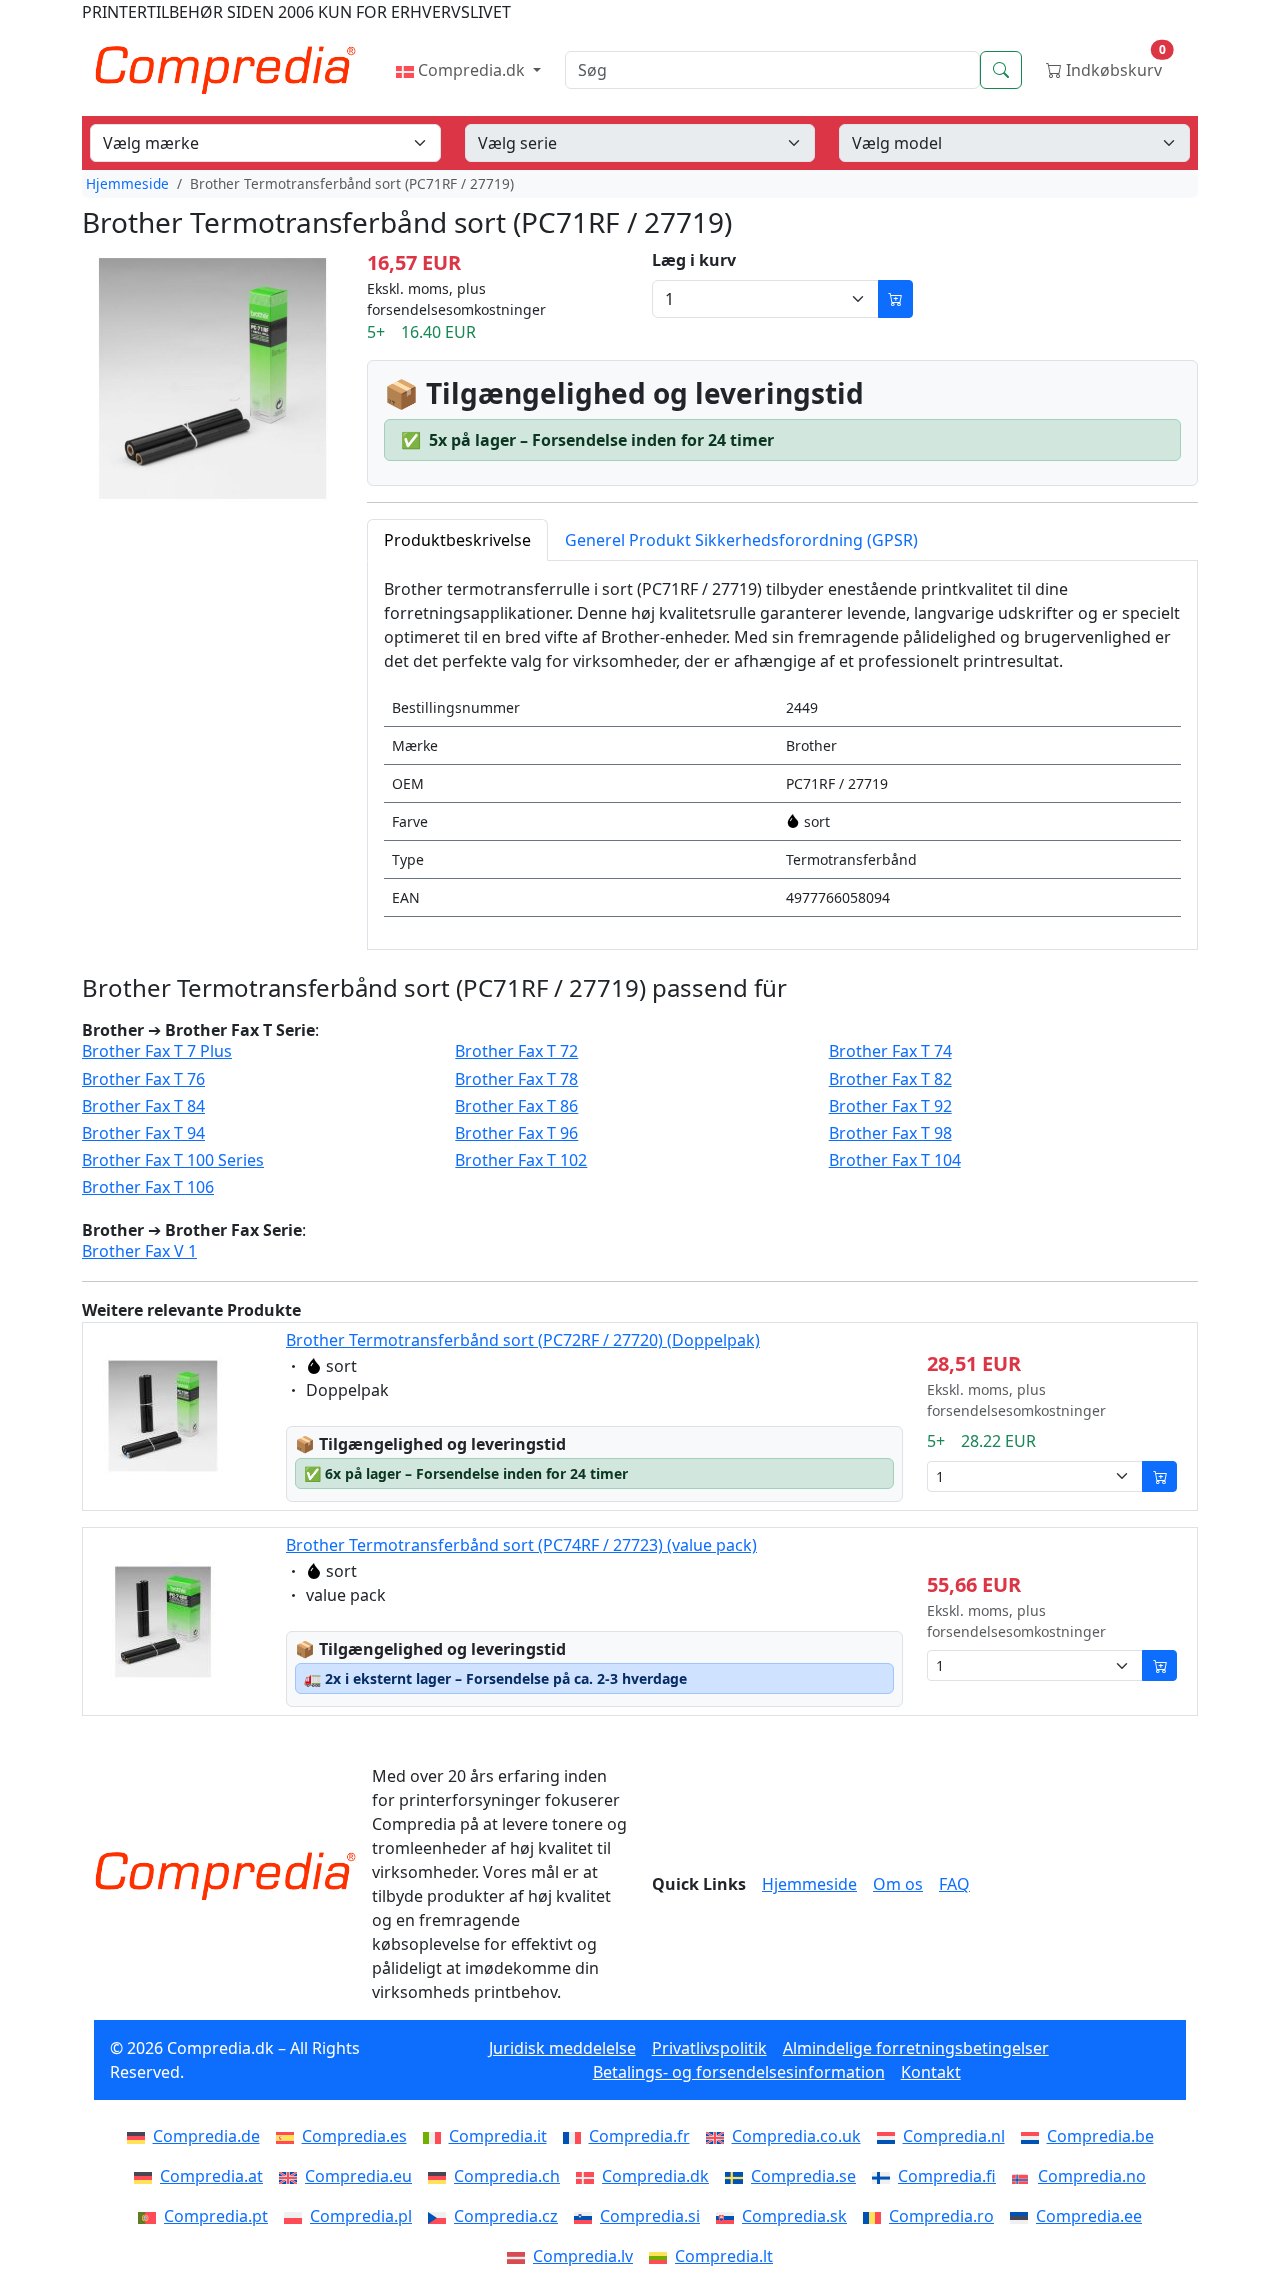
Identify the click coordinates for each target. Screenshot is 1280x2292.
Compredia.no (1092, 2176)
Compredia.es (354, 2136)
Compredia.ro (941, 2216)
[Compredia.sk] (729, 2216)
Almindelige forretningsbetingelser (916, 2048)
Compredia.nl (954, 2136)
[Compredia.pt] (151, 2216)
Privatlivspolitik (709, 2048)
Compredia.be (1100, 2136)
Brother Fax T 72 (516, 1051)
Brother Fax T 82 (890, 1079)
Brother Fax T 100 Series (173, 1160)
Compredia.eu (358, 2176)
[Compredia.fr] (576, 2136)
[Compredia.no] (1025, 2176)
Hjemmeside (127, 183)
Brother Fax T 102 (521, 1160)
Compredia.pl (361, 2216)
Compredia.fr (639, 2136)
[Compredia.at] (147, 2176)
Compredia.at (211, 2176)
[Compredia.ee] (1023, 2216)
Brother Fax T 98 (890, 1133)
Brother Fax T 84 (143, 1106)
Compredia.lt (724, 2256)
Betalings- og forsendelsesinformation (739, 2072)
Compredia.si (650, 2216)
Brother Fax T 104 (895, 1160)
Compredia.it (498, 2136)
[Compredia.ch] (441, 2176)
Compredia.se (803, 2176)
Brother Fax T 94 (143, 1133)
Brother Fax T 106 (148, 1187)
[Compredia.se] (738, 2176)
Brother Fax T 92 (890, 1106)
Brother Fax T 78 (516, 1079)
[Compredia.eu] (292, 2176)
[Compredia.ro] (876, 2216)
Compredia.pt (216, 2216)
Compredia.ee (1089, 2216)
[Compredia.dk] (589, 2176)
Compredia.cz (506, 2216)
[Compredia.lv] (520, 2256)
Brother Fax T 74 (890, 1051)
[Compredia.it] (436, 2136)
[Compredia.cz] (441, 2216)
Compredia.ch (507, 2176)
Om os (898, 1884)
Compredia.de (206, 2136)
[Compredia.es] (289, 2136)
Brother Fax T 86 (516, 1106)
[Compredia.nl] (890, 2136)
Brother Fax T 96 (516, 1133)
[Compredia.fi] (885, 2176)
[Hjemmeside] (225, 1876)
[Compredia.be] (1034, 2136)
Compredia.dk (471, 70)
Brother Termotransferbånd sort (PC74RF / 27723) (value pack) (521, 1545)
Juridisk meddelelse (562, 2048)
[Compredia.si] (587, 2216)
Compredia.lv (583, 2256)
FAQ (954, 1884)
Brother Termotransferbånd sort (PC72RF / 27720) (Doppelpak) (523, 1340)
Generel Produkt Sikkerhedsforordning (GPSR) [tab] (741, 540)
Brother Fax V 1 (139, 1251)
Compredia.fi (947, 2176)
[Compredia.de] (140, 2136)
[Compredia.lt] (662, 2256)
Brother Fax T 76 (143, 1079)
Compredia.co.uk (796, 2136)
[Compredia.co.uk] (719, 2136)
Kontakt (931, 2072)
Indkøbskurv (1114, 65)
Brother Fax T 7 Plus (157, 1051)
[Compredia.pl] (297, 2216)
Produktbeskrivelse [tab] (457, 540)
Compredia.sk (794, 2216)
